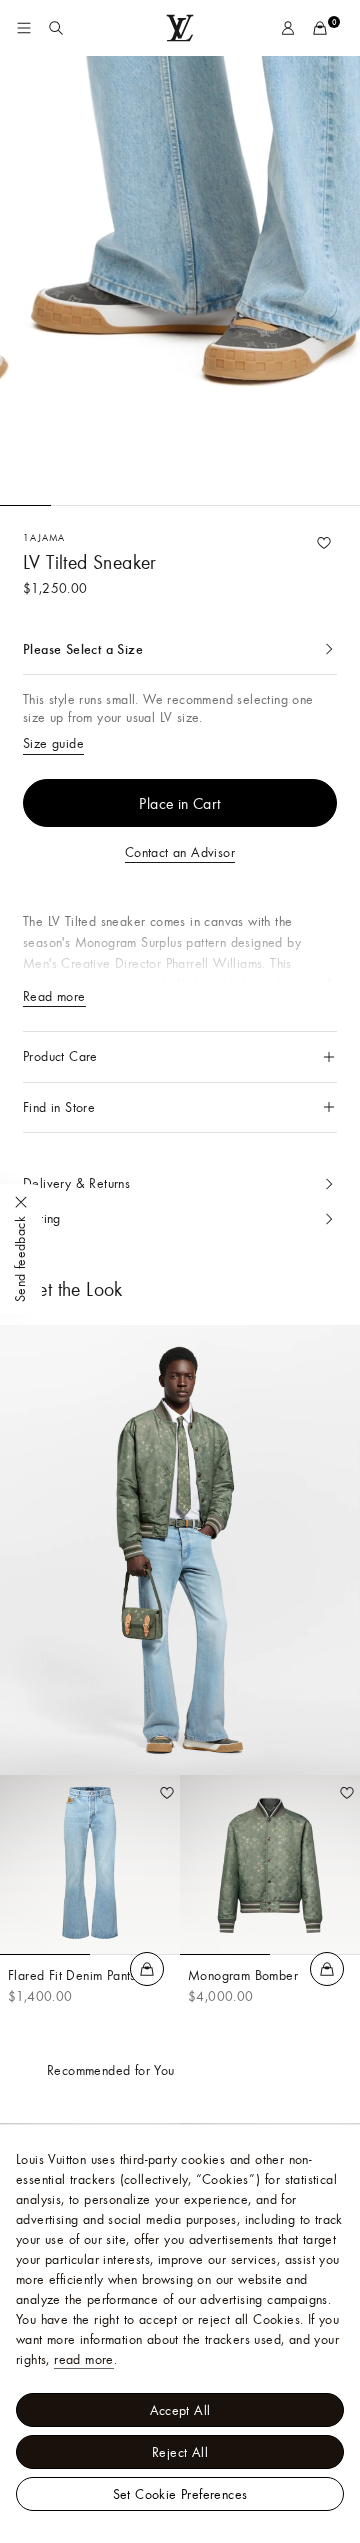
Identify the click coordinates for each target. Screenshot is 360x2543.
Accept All (180, 2410)
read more (84, 2359)
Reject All (180, 2452)
